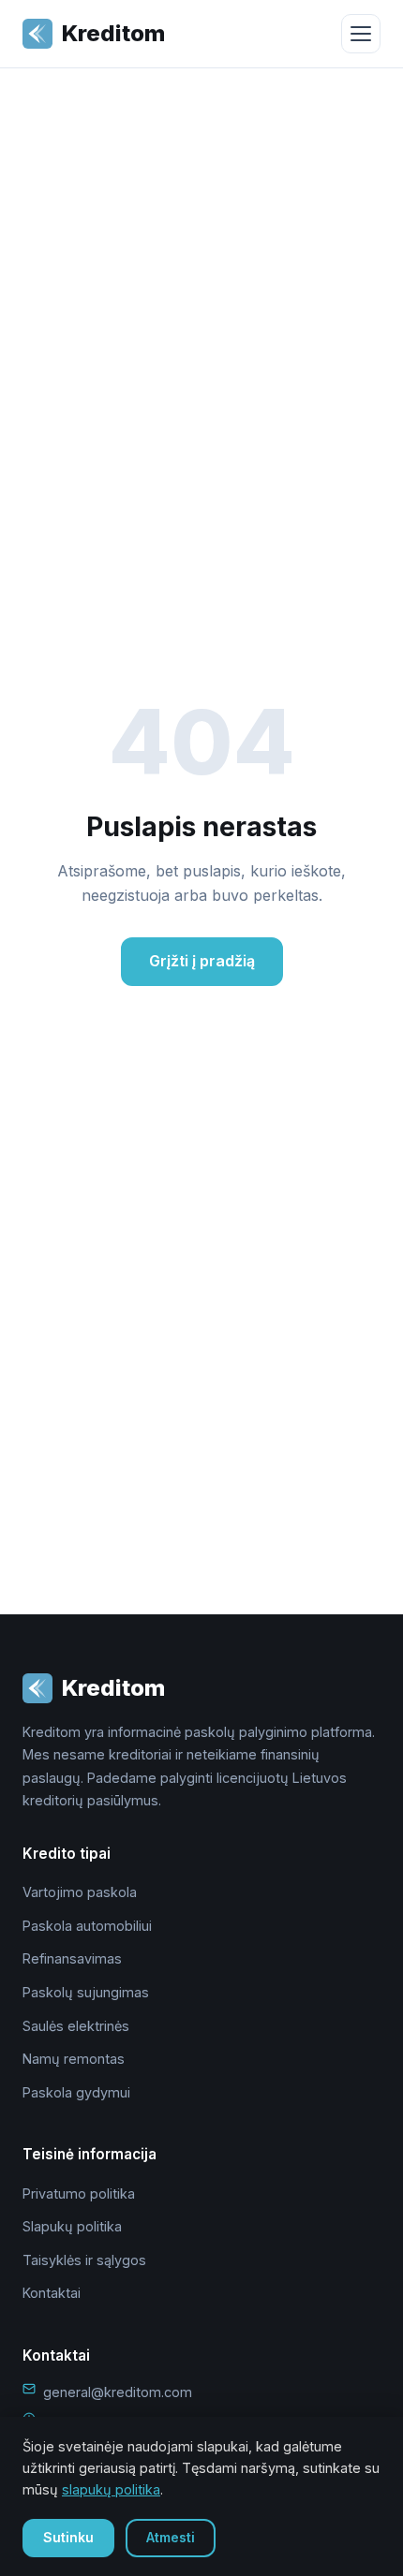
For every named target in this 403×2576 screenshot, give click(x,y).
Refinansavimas (72, 1958)
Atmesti (171, 2537)
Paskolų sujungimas (86, 1992)
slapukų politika (111, 2489)
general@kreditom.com (118, 2392)
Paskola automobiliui (87, 1926)
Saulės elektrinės (76, 2026)
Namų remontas (74, 2059)
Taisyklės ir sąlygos (84, 2260)
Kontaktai (52, 2293)
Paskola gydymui (76, 2092)
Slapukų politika (72, 2226)
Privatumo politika (79, 2193)
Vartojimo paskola (80, 1892)
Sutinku (68, 2537)
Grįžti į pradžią (202, 961)
